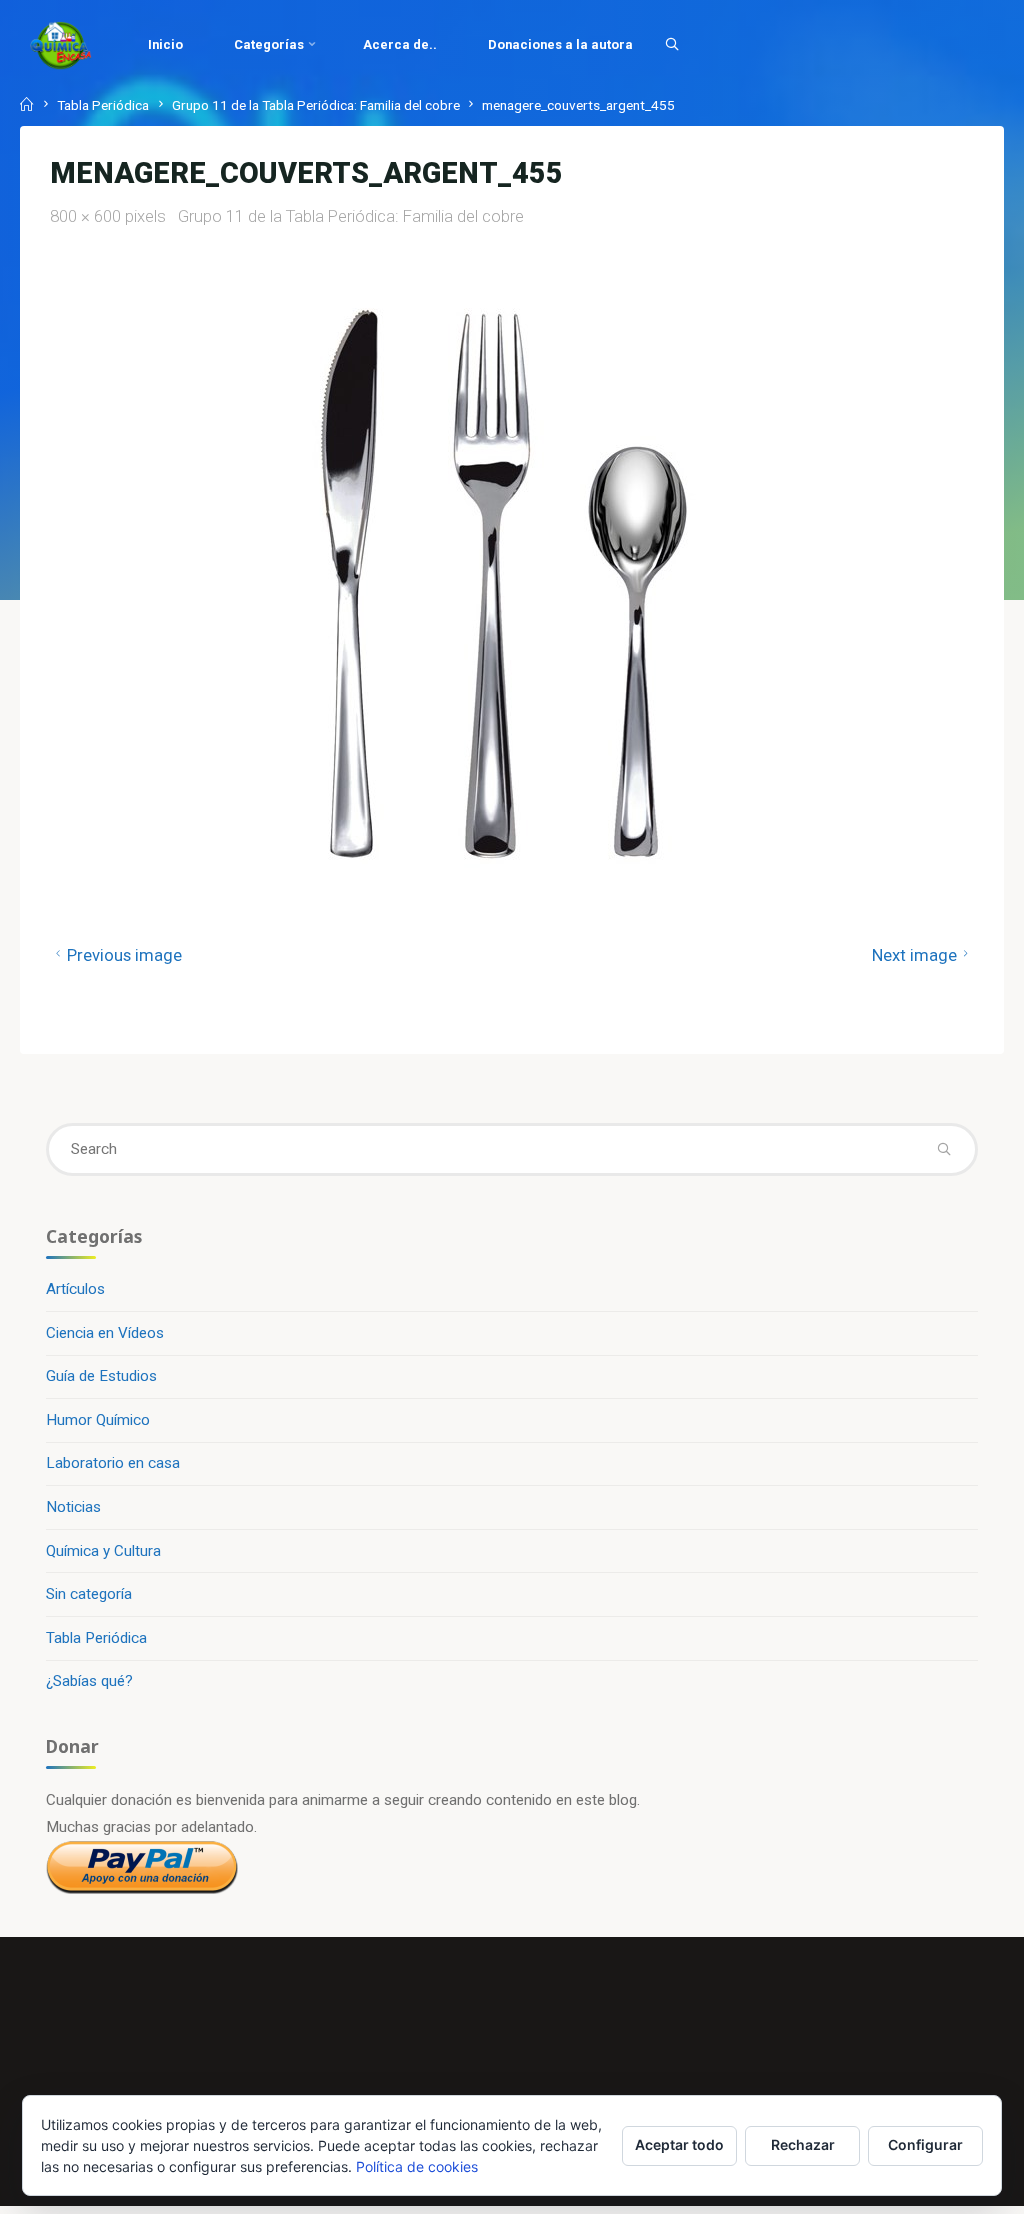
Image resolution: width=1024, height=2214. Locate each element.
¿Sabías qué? (89, 1681)
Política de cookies (417, 2166)
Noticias (73, 1507)
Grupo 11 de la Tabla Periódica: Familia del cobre (316, 105)
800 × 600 (87, 216)
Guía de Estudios (101, 1376)
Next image (914, 955)
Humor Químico (98, 1420)
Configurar (925, 2144)
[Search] (672, 44)
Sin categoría (89, 1594)
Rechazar (803, 2144)
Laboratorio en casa (113, 1463)
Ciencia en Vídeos (105, 1333)
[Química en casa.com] (61, 45)
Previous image (124, 955)
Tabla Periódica (103, 105)
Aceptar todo (679, 2144)
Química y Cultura (103, 1551)
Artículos (75, 1289)
